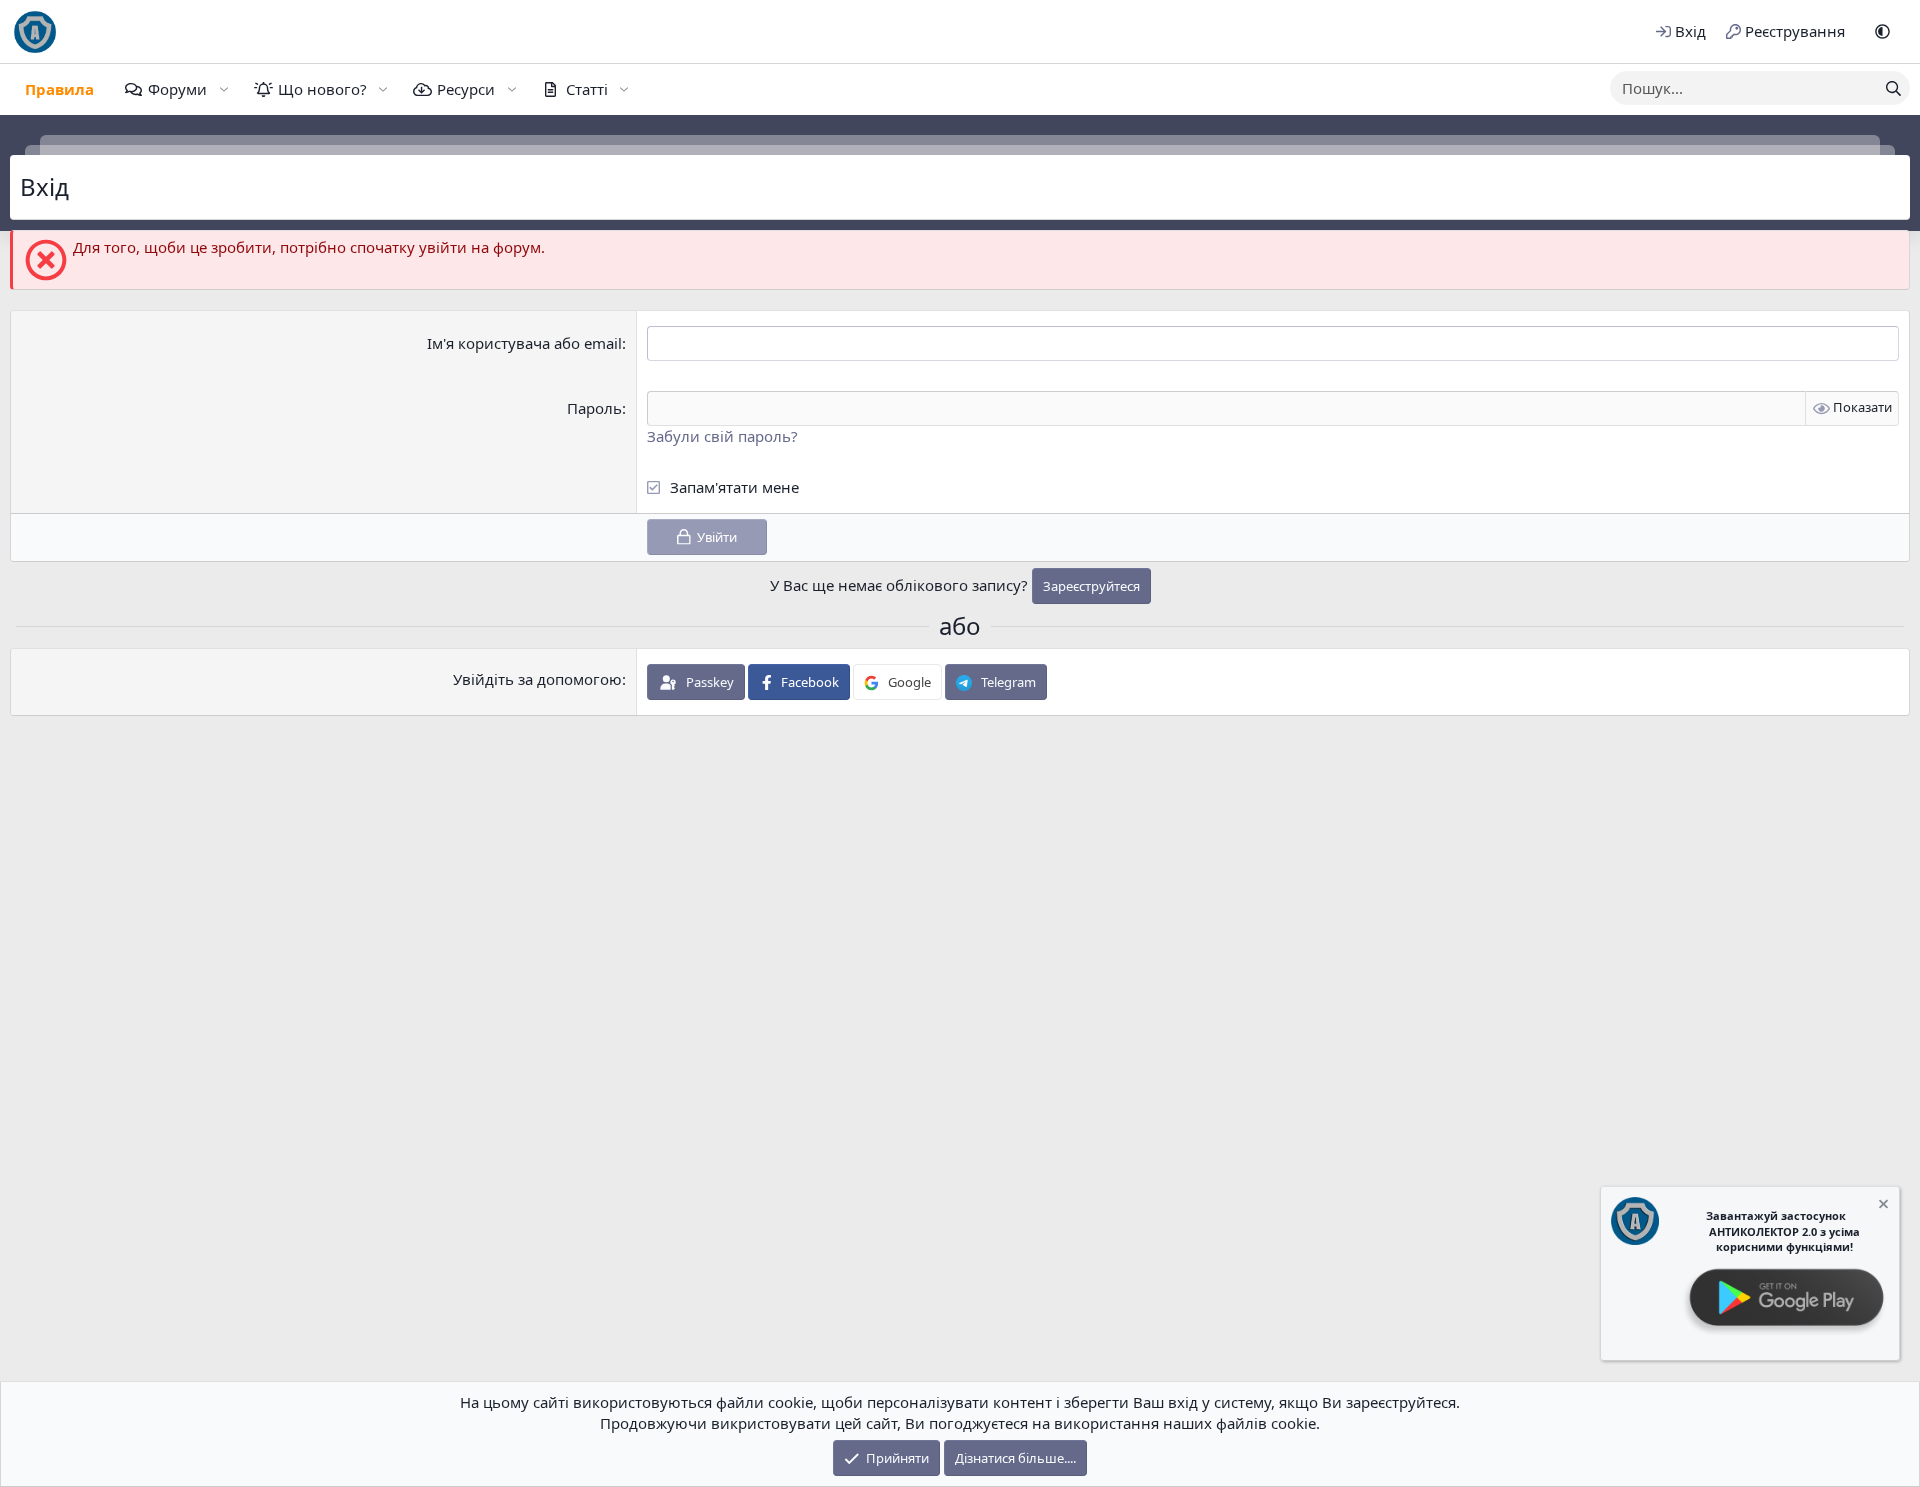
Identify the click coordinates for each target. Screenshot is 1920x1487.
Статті (587, 89)
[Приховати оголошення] (1882, 1206)
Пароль (594, 408)
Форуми (177, 89)
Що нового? (322, 89)
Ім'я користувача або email (524, 343)
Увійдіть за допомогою (537, 679)
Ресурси (466, 89)
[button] (1882, 31)
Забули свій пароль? (722, 436)
